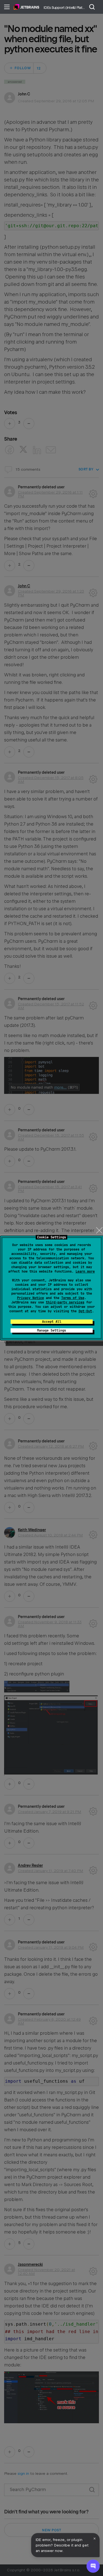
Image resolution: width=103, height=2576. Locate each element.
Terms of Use (73, 1298)
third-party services (65, 1302)
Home (27, 7)
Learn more (85, 1271)
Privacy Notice (30, 1298)
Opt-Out (85, 1311)
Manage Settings (51, 1330)
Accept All (52, 1322)
